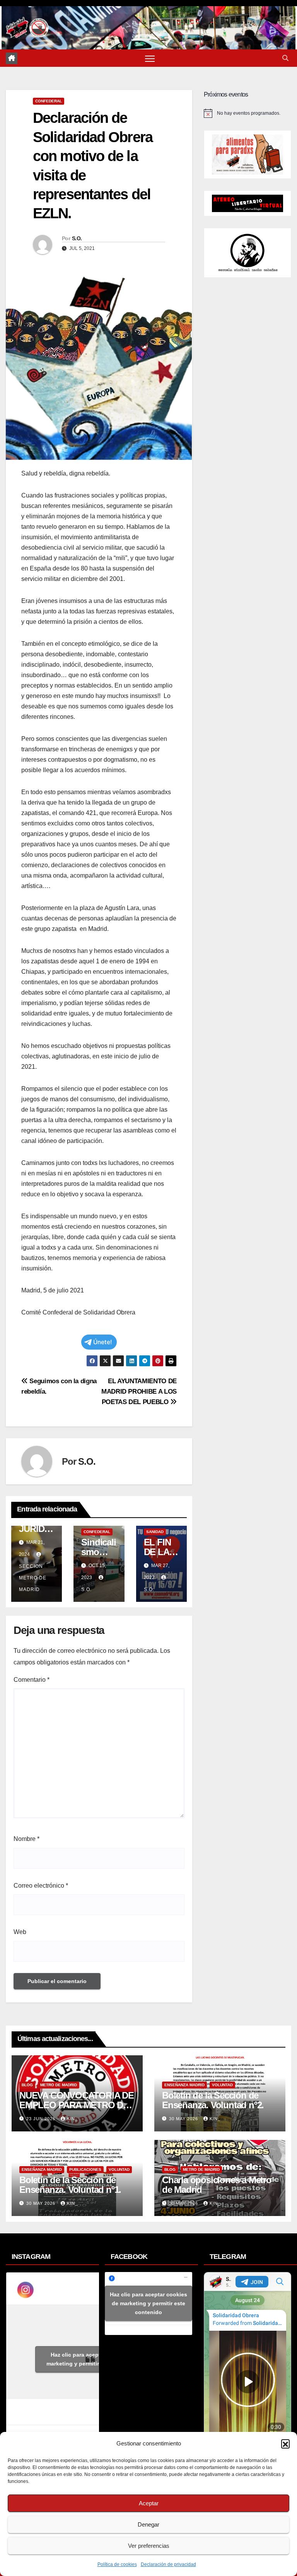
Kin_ (72, 2119)
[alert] (247, 113)
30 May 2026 (184, 2119)
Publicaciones (85, 2169)
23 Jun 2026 (42, 2119)
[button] (285, 2444)
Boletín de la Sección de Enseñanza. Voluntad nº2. (213, 2100)
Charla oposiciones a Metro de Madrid (217, 2185)
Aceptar (149, 2503)
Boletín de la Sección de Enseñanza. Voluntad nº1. (70, 2185)
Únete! (103, 1342)
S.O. (77, 238)
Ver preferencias (149, 2546)
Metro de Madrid (59, 2085)
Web (20, 1932)
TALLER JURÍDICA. (36, 1529)
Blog (27, 2085)
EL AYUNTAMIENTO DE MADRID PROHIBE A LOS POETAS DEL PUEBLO (139, 1391)
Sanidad (155, 1532)
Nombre (26, 1839)
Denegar (148, 2524)
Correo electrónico (41, 1886)
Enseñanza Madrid (184, 2085)
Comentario (32, 1680)
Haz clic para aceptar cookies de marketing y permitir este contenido (93, 2359)
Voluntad (222, 2085)
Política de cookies (117, 2564)
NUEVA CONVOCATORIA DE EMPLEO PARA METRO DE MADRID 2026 (77, 2105)
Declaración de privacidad (168, 2564)
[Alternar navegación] (150, 58)
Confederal (49, 101)
